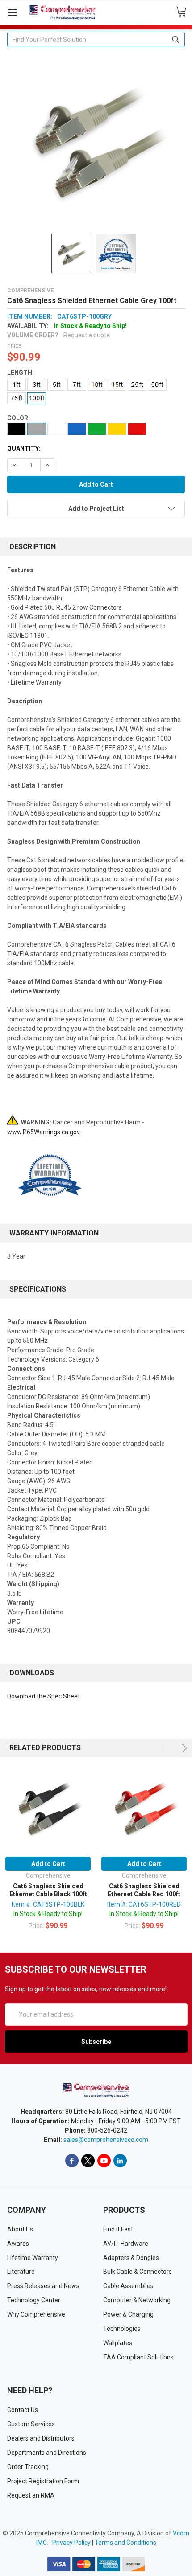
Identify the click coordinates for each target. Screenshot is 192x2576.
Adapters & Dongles (131, 2258)
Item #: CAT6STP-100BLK (48, 1904)
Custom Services (31, 2424)
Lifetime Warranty (33, 2258)
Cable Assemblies (128, 2286)
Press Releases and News (43, 2286)
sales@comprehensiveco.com (106, 2140)
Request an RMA (31, 2495)
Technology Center (34, 2300)
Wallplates (118, 2343)
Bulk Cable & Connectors (138, 2272)
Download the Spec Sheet (44, 1696)
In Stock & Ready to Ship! (48, 1914)
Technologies (122, 2329)
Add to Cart (48, 1864)
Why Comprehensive (36, 2314)
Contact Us (23, 2410)
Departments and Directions (47, 2453)
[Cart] (184, 12)
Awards (18, 2244)
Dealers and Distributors (41, 2438)
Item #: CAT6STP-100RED (144, 1904)
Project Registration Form (43, 2481)
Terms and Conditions (125, 2543)
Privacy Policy (71, 2543)
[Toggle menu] (12, 12)
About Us (20, 2229)
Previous (165, 1748)
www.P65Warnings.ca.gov (44, 1132)
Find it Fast (118, 2229)
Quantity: (24, 448)
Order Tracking (28, 2467)
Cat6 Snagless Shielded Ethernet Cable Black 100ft (48, 1890)
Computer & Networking (137, 2300)
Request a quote (87, 335)
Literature (21, 2272)
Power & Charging (128, 2314)
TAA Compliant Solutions (138, 2357)
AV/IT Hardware (126, 2244)
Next (183, 1748)
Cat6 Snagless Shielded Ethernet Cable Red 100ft (144, 1890)
